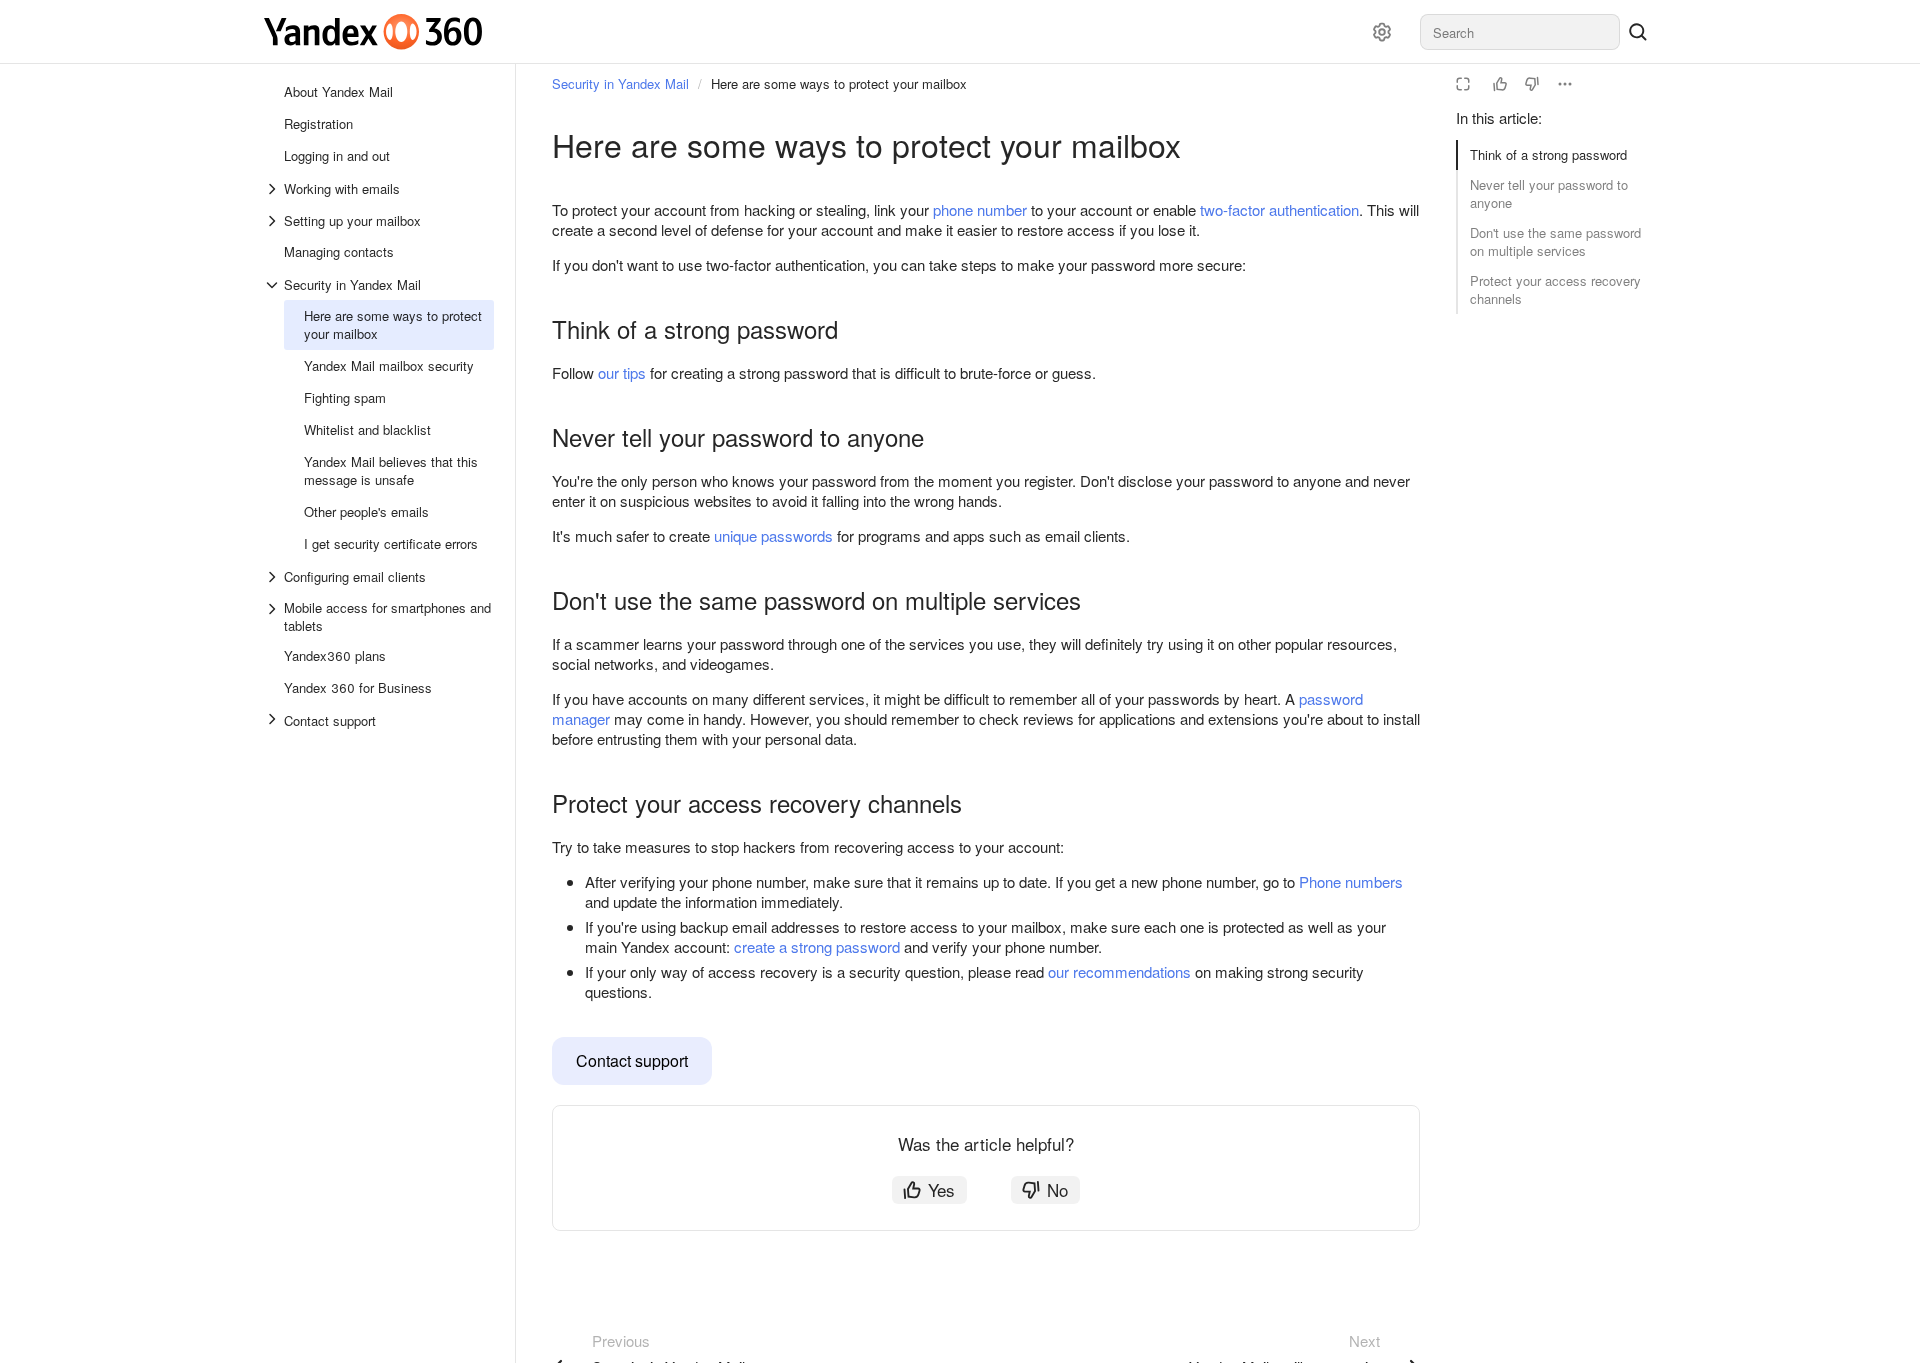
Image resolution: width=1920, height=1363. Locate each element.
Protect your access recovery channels (1555, 289)
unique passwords (773, 535)
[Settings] (1382, 32)
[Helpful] (1500, 84)
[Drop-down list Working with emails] (274, 189)
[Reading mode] (1463, 84)
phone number (980, 209)
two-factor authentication (1279, 209)
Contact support (632, 1060)
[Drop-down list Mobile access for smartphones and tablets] (274, 617)
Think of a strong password (1548, 154)
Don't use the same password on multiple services (1555, 241)
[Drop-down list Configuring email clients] (274, 577)
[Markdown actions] (1565, 84)
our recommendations (1119, 971)
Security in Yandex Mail (620, 83)
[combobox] (1520, 32)
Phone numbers (1351, 881)
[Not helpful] (1532, 84)
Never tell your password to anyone (1549, 193)
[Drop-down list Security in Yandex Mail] (274, 285)
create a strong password (817, 946)
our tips (622, 372)
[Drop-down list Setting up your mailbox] (274, 221)
